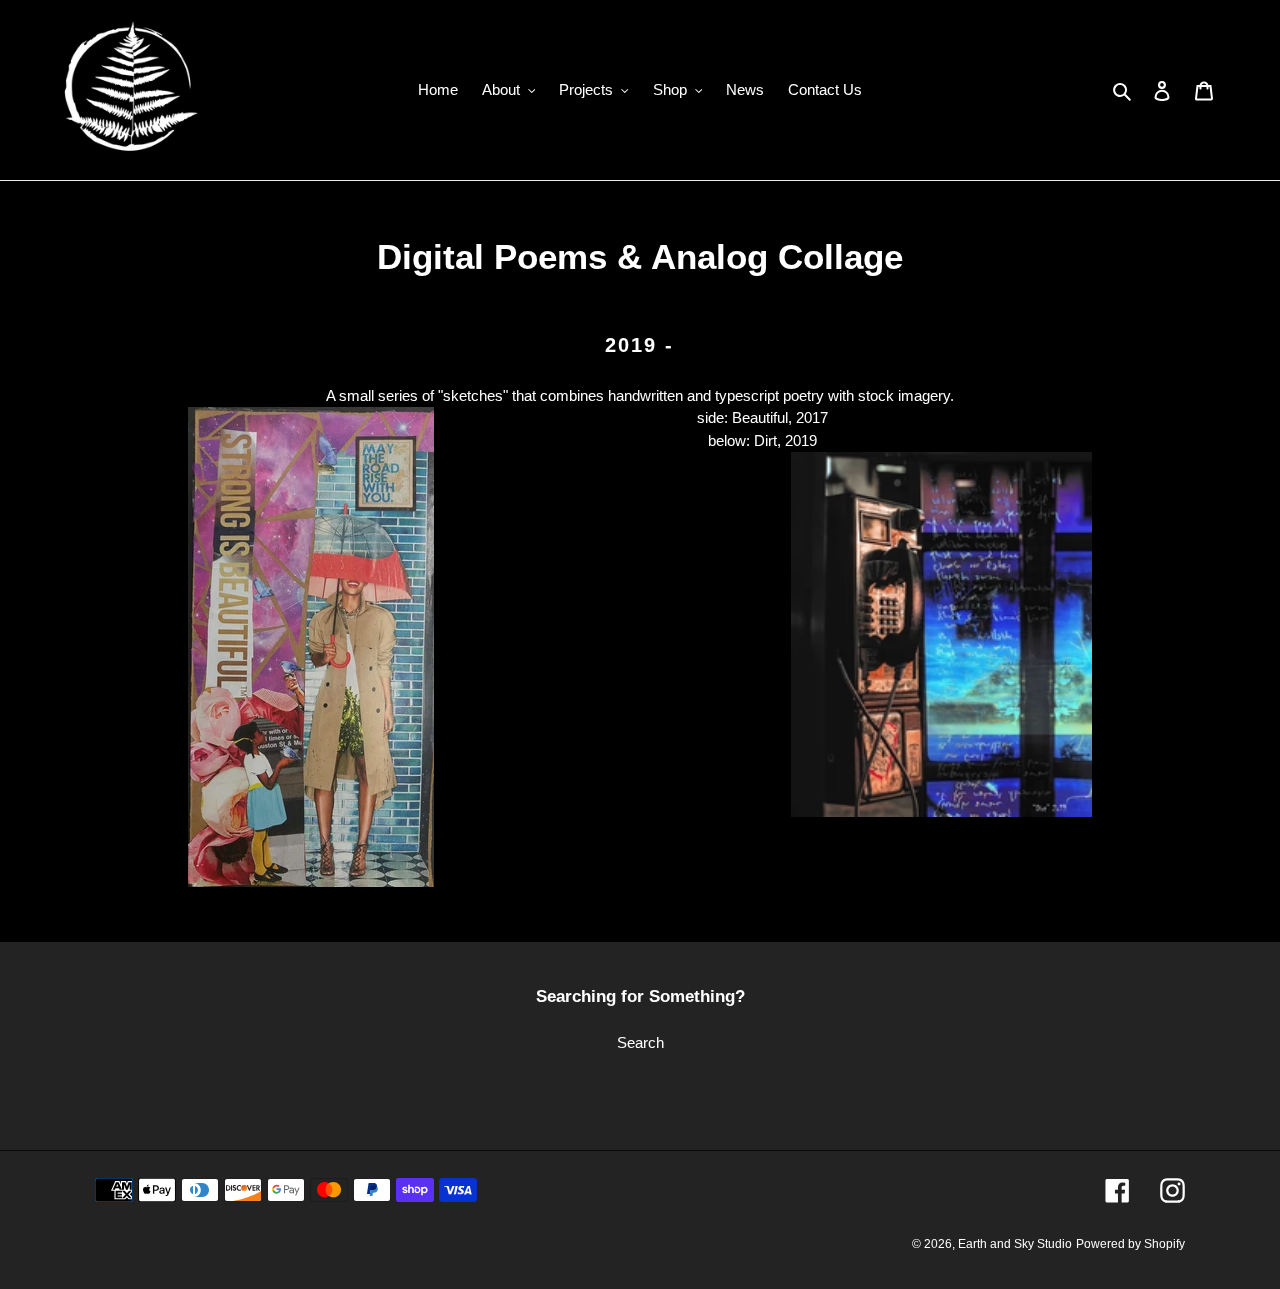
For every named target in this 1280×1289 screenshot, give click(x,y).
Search (640, 1042)
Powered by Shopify (1130, 1244)
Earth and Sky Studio (1015, 1244)
